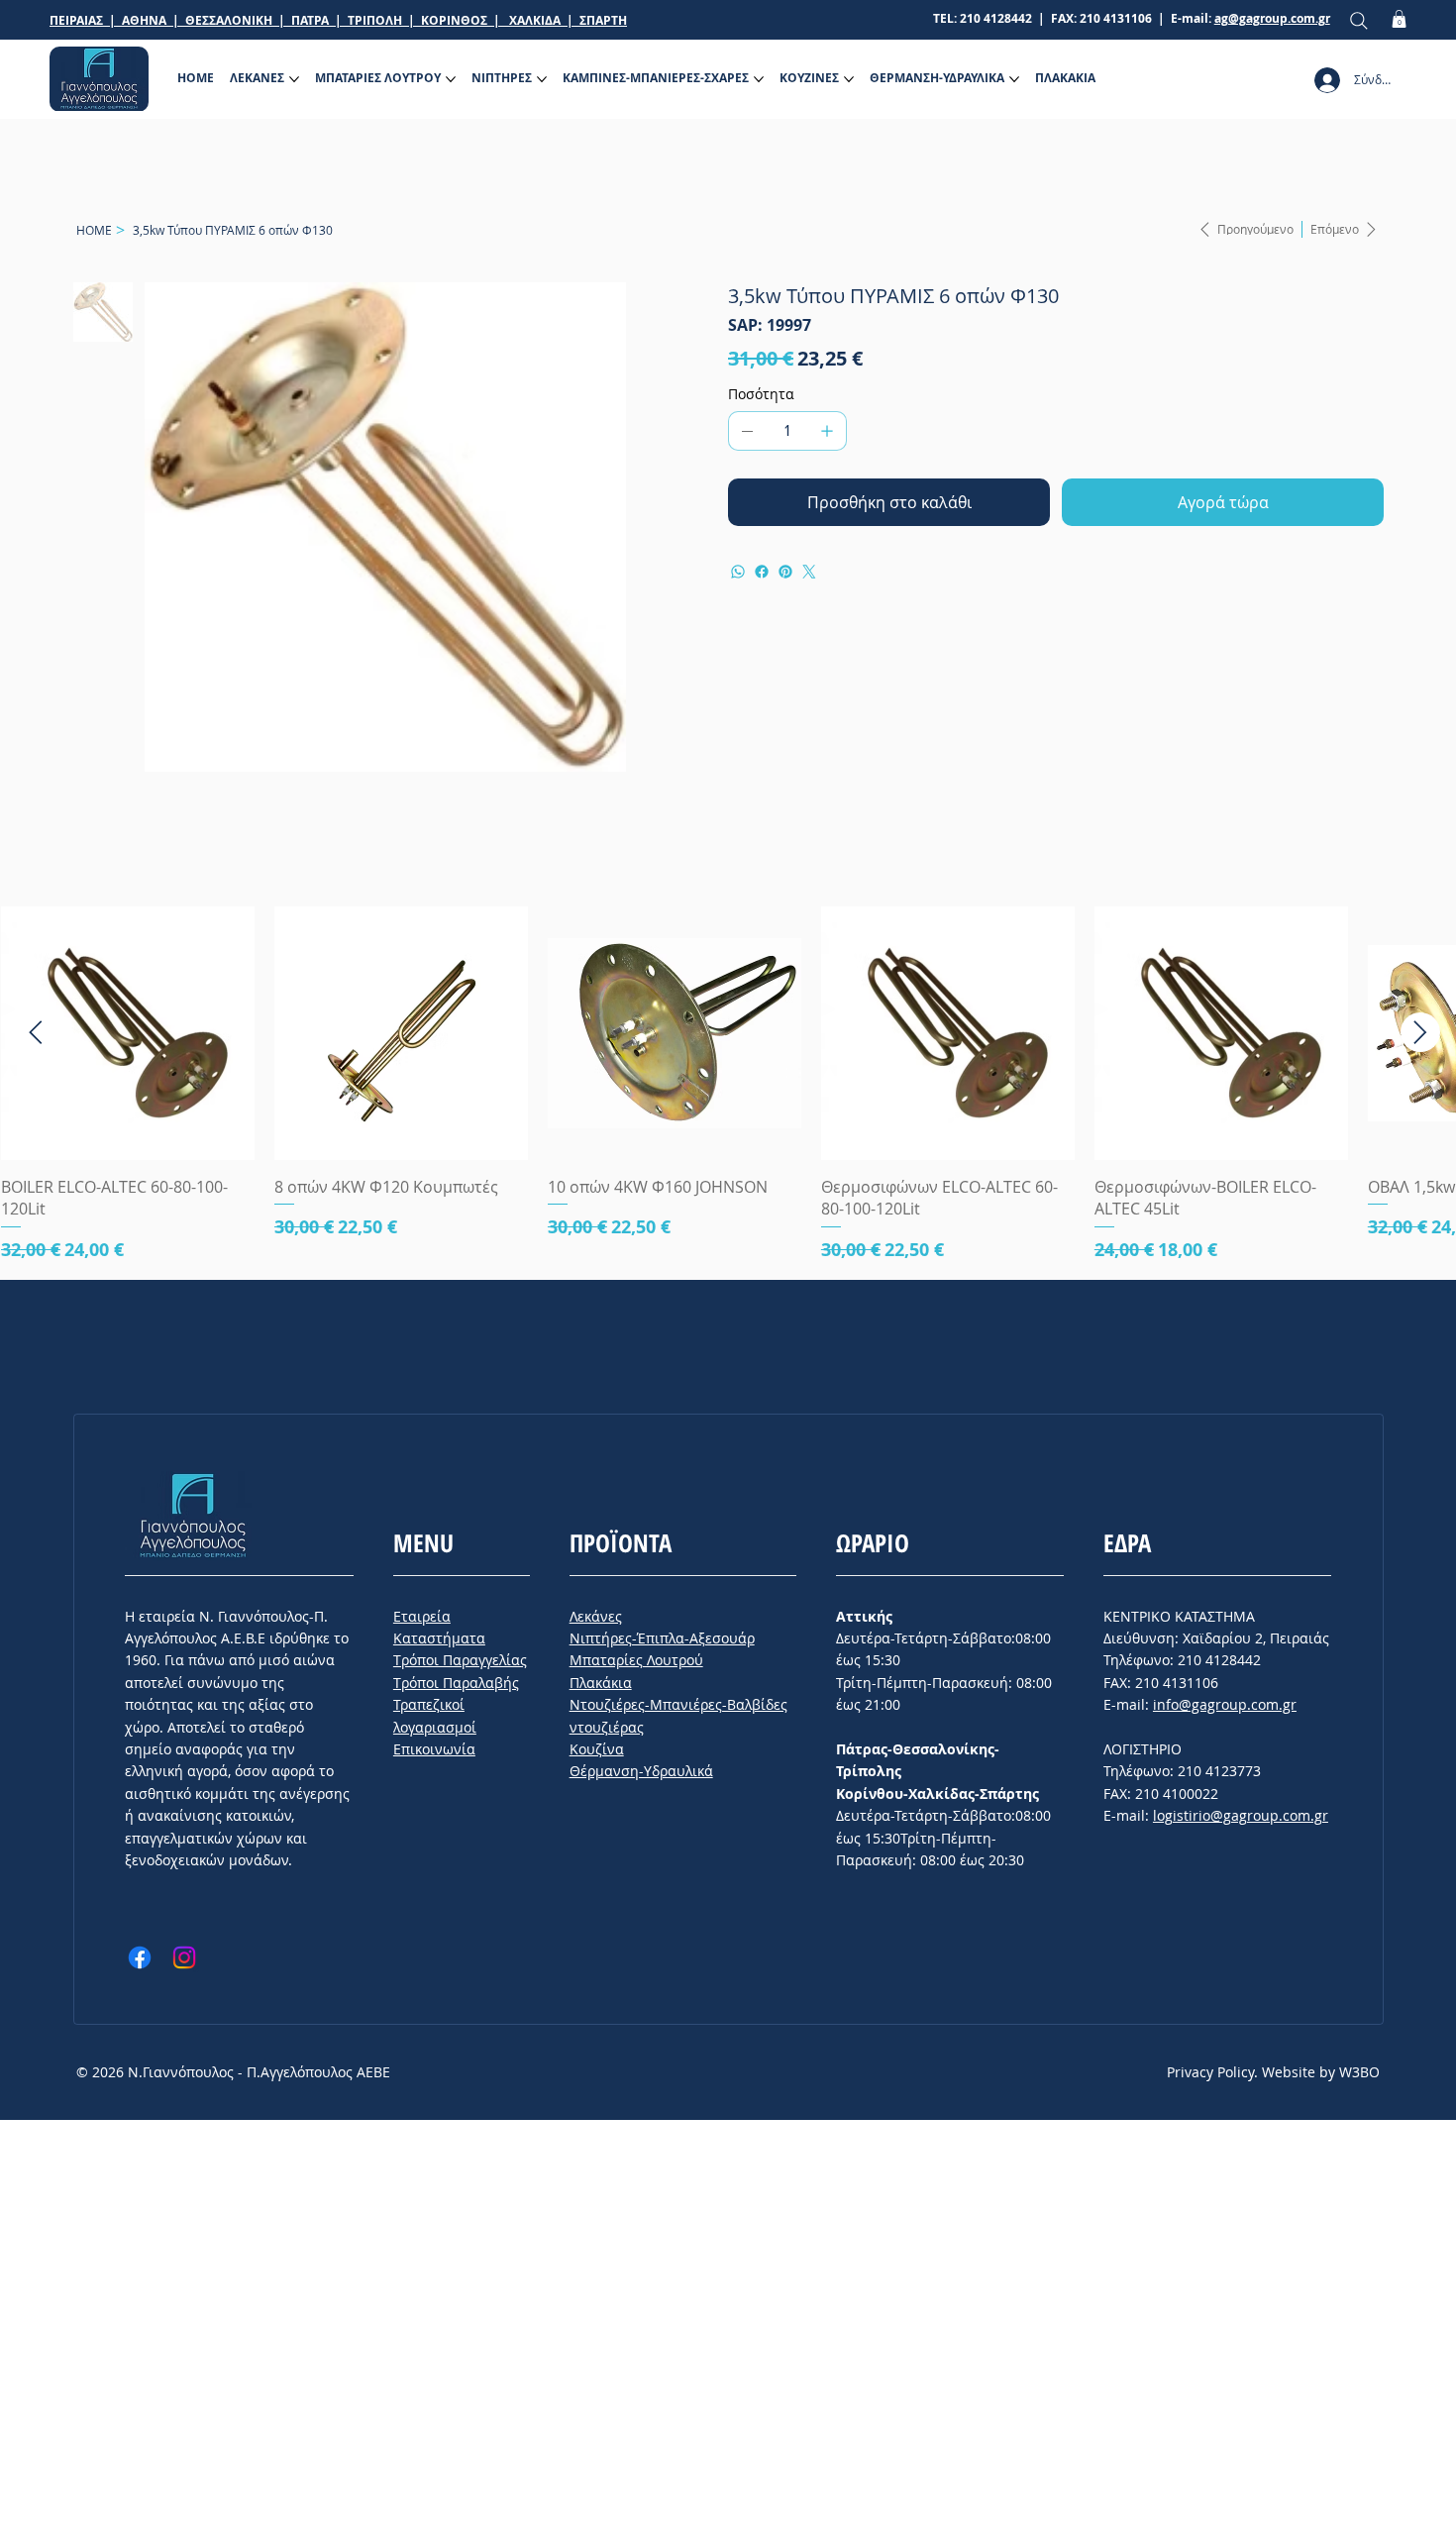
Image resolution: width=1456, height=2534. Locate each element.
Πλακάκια (601, 1683)
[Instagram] (184, 1957)
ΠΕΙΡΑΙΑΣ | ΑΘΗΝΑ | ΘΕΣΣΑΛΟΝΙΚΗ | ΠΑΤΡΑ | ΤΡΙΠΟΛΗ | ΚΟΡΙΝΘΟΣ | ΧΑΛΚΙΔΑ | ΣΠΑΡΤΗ (338, 20)
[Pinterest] (785, 572)
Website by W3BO (1321, 2072)
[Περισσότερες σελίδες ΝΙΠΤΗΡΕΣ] (542, 79)
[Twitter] (809, 572)
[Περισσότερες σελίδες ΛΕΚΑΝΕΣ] (294, 79)
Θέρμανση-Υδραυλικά (641, 1771)
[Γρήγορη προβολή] (128, 1033)
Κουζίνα (597, 1749)
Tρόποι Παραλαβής (456, 1683)
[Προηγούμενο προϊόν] (36, 1032)
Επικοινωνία (434, 1749)
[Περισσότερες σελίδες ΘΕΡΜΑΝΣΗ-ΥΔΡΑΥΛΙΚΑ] (1014, 79)
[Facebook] (762, 572)
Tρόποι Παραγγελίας (460, 1660)
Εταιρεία (422, 1616)
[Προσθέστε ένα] (827, 431)
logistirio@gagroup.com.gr (1241, 1815)
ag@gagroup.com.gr (1272, 18)
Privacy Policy (1210, 2072)
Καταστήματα (439, 1638)
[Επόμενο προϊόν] (1420, 1032)
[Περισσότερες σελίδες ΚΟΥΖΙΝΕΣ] (849, 79)
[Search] (1359, 20)
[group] (728, 1085)
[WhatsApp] (738, 572)
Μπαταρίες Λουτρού (636, 1660)
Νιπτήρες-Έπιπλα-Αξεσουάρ (662, 1638)
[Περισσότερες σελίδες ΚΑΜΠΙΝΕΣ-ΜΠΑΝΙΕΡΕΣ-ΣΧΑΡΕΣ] (759, 79)
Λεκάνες (596, 1616)
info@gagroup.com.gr (1225, 1704)
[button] (1399, 19)
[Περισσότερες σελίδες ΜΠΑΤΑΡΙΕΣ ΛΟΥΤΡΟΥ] (451, 79)
